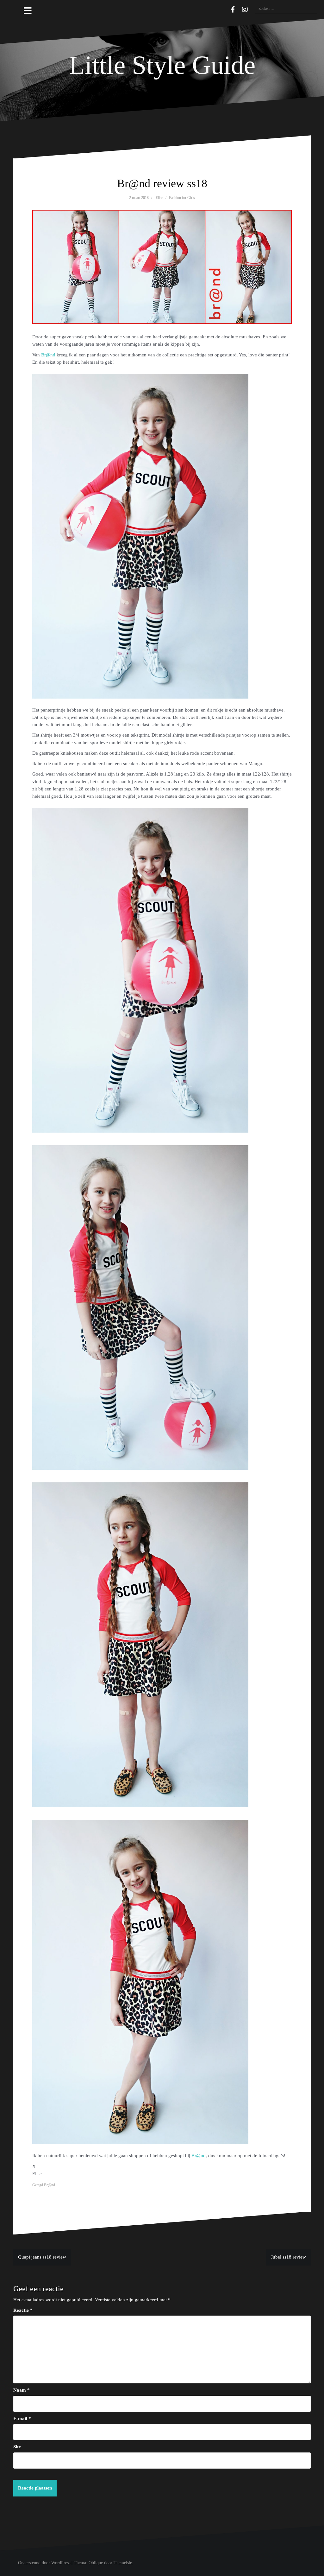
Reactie (23, 2310)
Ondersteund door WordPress (44, 2563)
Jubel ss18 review (288, 2257)
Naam (22, 2390)
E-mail (22, 2419)
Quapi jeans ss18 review (42, 2257)
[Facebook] (233, 10)
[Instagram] (245, 10)
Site (17, 2447)
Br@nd (48, 355)
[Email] (224, 9)
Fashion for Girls (182, 198)
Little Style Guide (162, 65)
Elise (159, 198)
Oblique (96, 2563)
